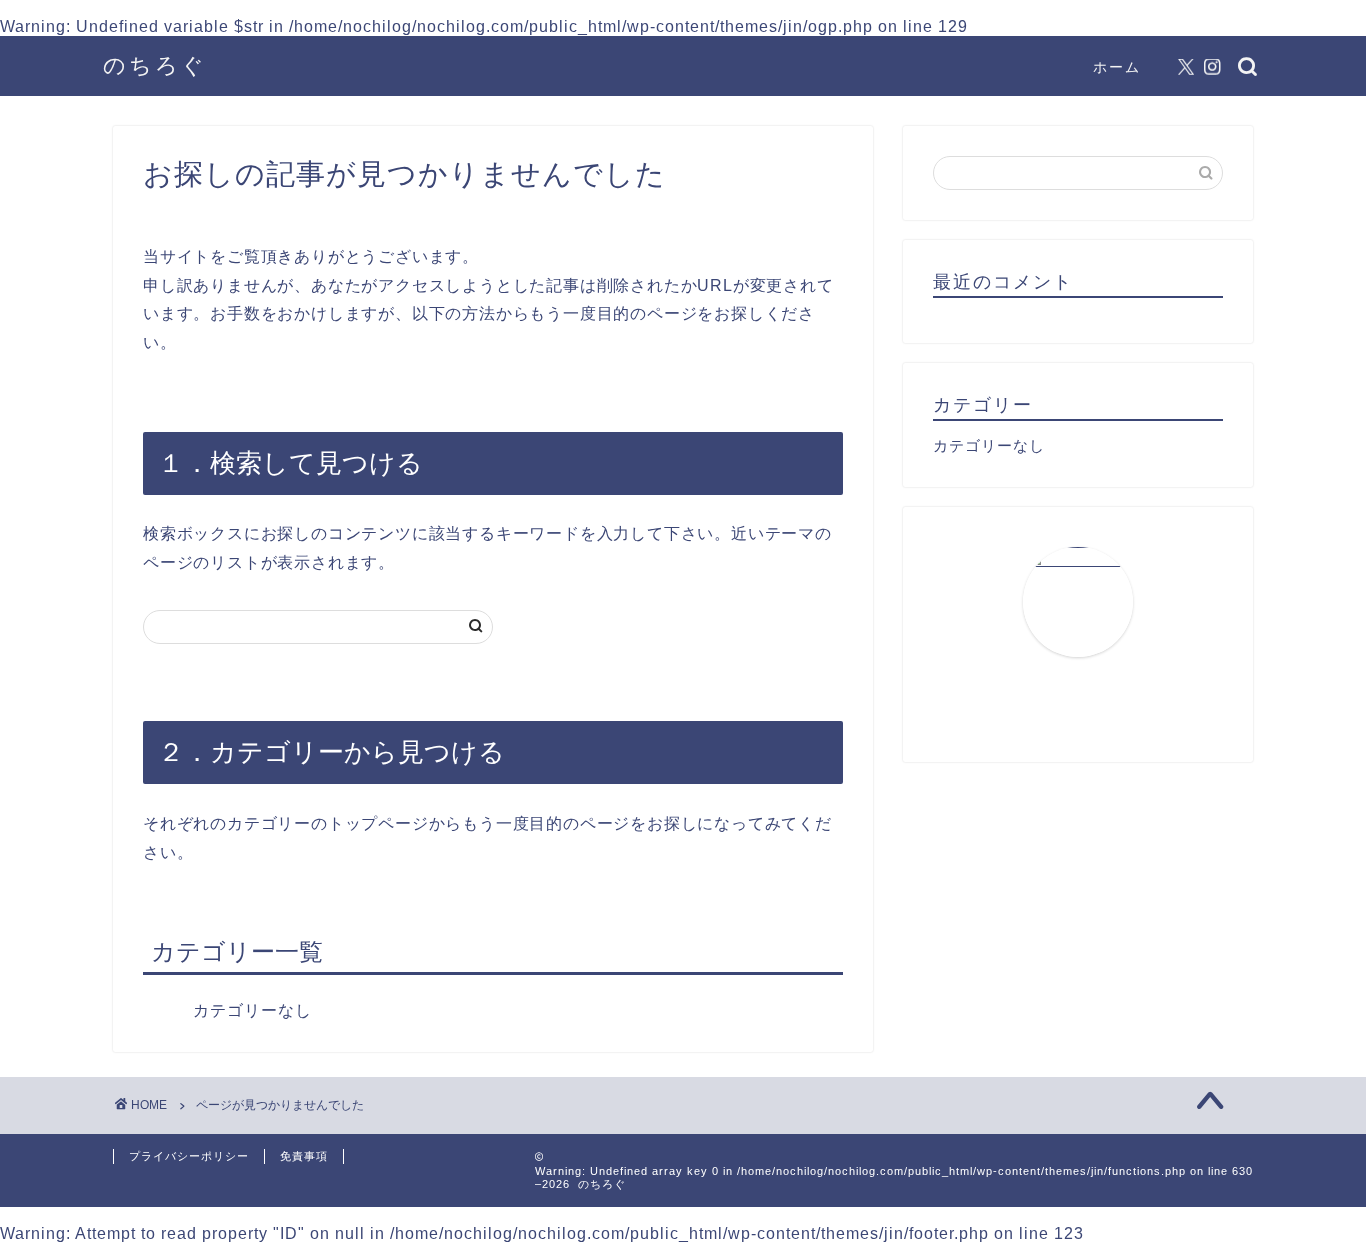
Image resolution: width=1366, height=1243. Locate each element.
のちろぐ (155, 64)
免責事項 (304, 1156)
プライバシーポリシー (189, 1156)
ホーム (1117, 67)
